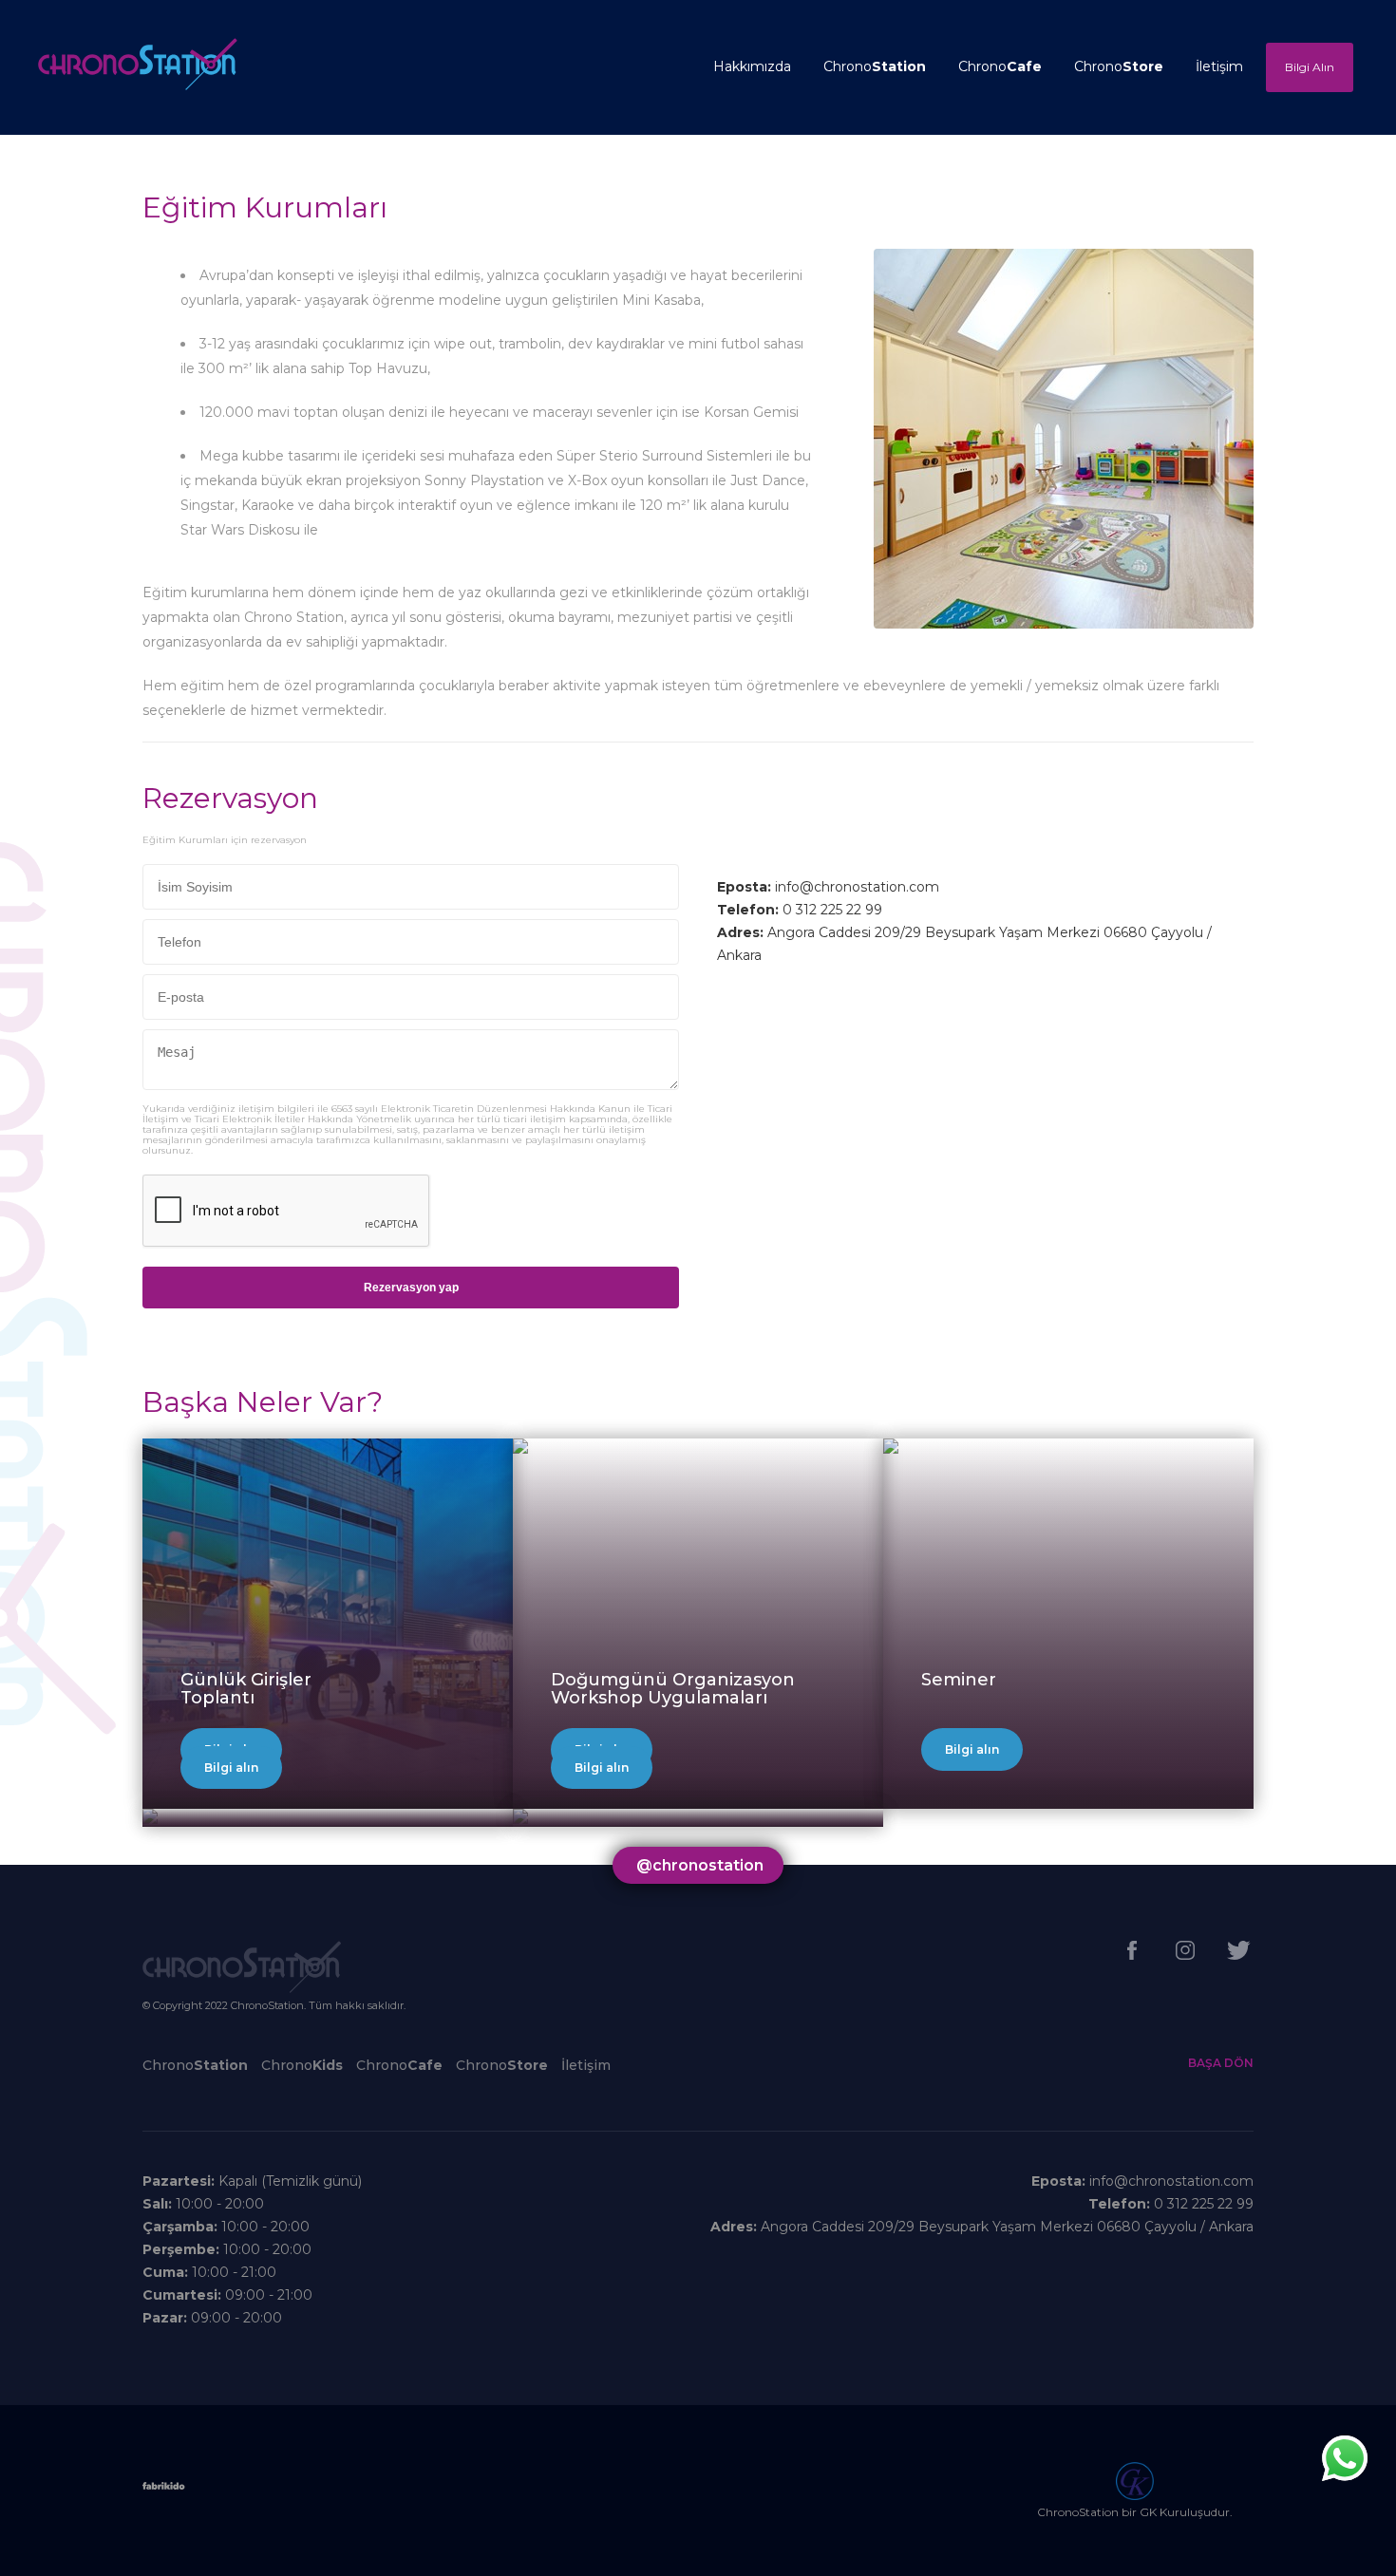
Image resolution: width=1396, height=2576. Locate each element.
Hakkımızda (752, 66)
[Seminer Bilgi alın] (891, 1448)
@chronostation (700, 1865)
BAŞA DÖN (1221, 2063)
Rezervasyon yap (411, 1288)
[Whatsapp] (1345, 2458)
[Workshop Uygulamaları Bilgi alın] (520, 1818)
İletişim (1219, 66)
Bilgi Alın (1310, 67)
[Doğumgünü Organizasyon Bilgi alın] (520, 1448)
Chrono (875, 66)
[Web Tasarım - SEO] (164, 2491)
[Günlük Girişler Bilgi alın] (328, 1448)
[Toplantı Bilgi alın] (150, 1818)
